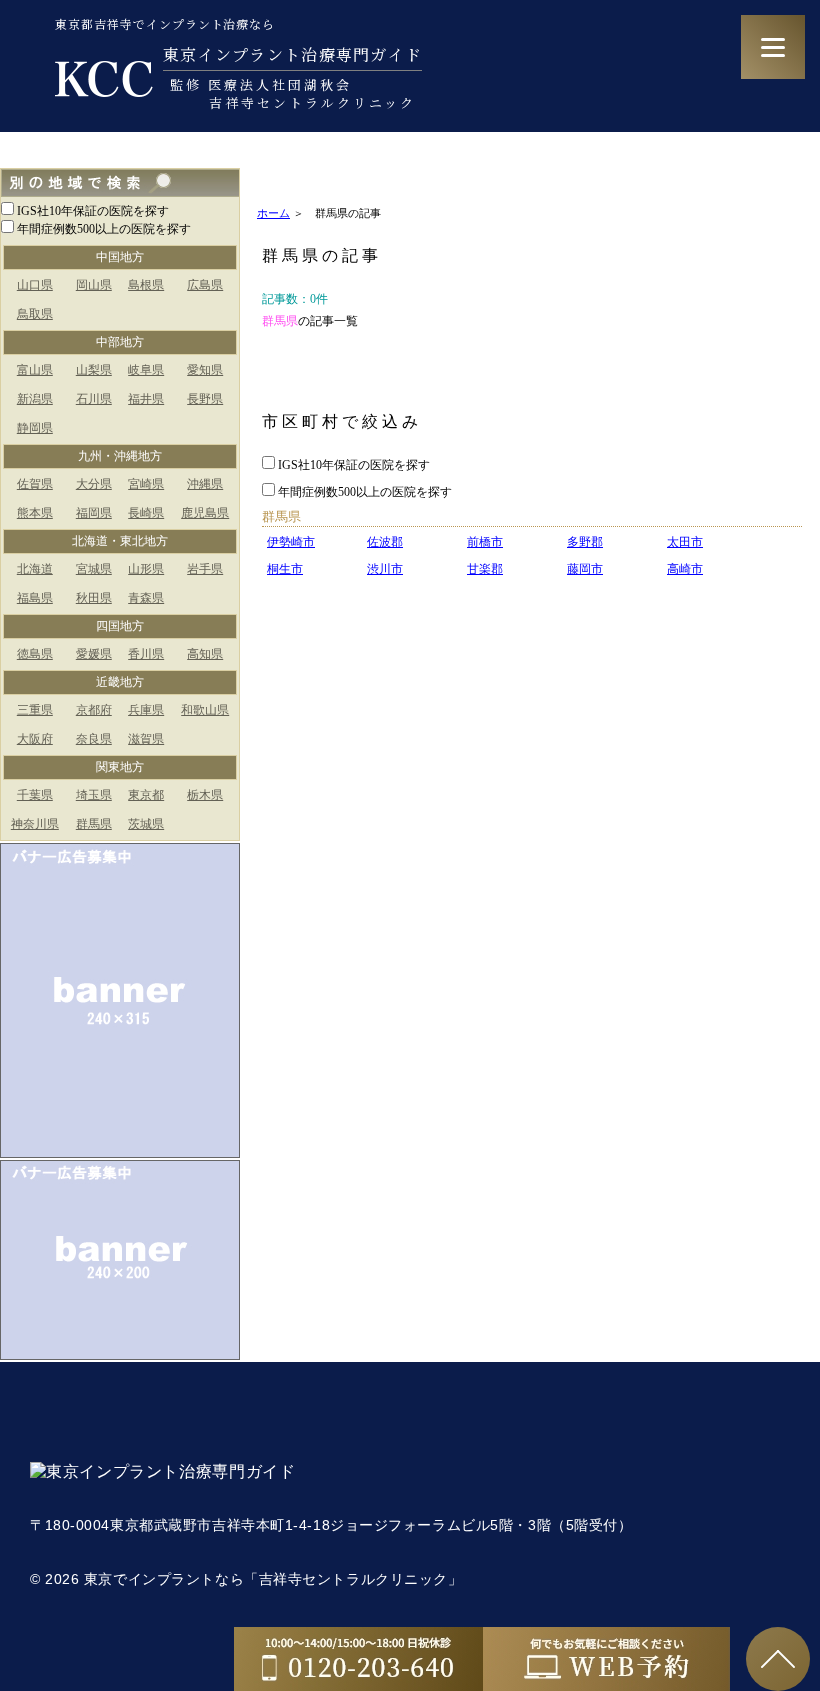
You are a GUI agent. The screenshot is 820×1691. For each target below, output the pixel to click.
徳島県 (35, 654)
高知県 (205, 654)
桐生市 (285, 569)
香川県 (146, 654)
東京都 (146, 795)
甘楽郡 (485, 569)
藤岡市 (585, 569)
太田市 (685, 542)
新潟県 (35, 399)
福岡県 (94, 513)
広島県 (205, 285)
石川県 (94, 399)
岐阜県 (146, 370)
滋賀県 (146, 739)
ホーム (273, 213)
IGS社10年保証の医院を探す (93, 211)
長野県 (205, 399)
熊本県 (35, 513)
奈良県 (94, 739)
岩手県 (205, 569)
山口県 (35, 285)
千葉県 (35, 795)
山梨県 (94, 370)
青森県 (146, 598)
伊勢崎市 (291, 542)
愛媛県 (94, 654)
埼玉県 (94, 795)
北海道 (35, 569)
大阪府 (35, 739)
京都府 (94, 710)
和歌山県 (205, 710)
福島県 (35, 598)
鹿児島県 (205, 513)
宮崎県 (146, 484)
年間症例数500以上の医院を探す (104, 229)
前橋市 (485, 542)
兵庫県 (146, 710)
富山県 (35, 370)
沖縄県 (205, 484)
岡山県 (94, 285)
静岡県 (35, 428)
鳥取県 (35, 314)
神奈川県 (35, 824)
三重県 (35, 710)
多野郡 (585, 542)
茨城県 (146, 824)
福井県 (146, 399)
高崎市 (685, 569)
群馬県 (94, 824)
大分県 (94, 484)
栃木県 (205, 795)
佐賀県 (35, 484)
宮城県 (94, 569)
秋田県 (94, 598)
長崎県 (146, 513)
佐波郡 (385, 542)
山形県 (146, 569)
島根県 (146, 285)
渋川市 (385, 569)
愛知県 (205, 370)
